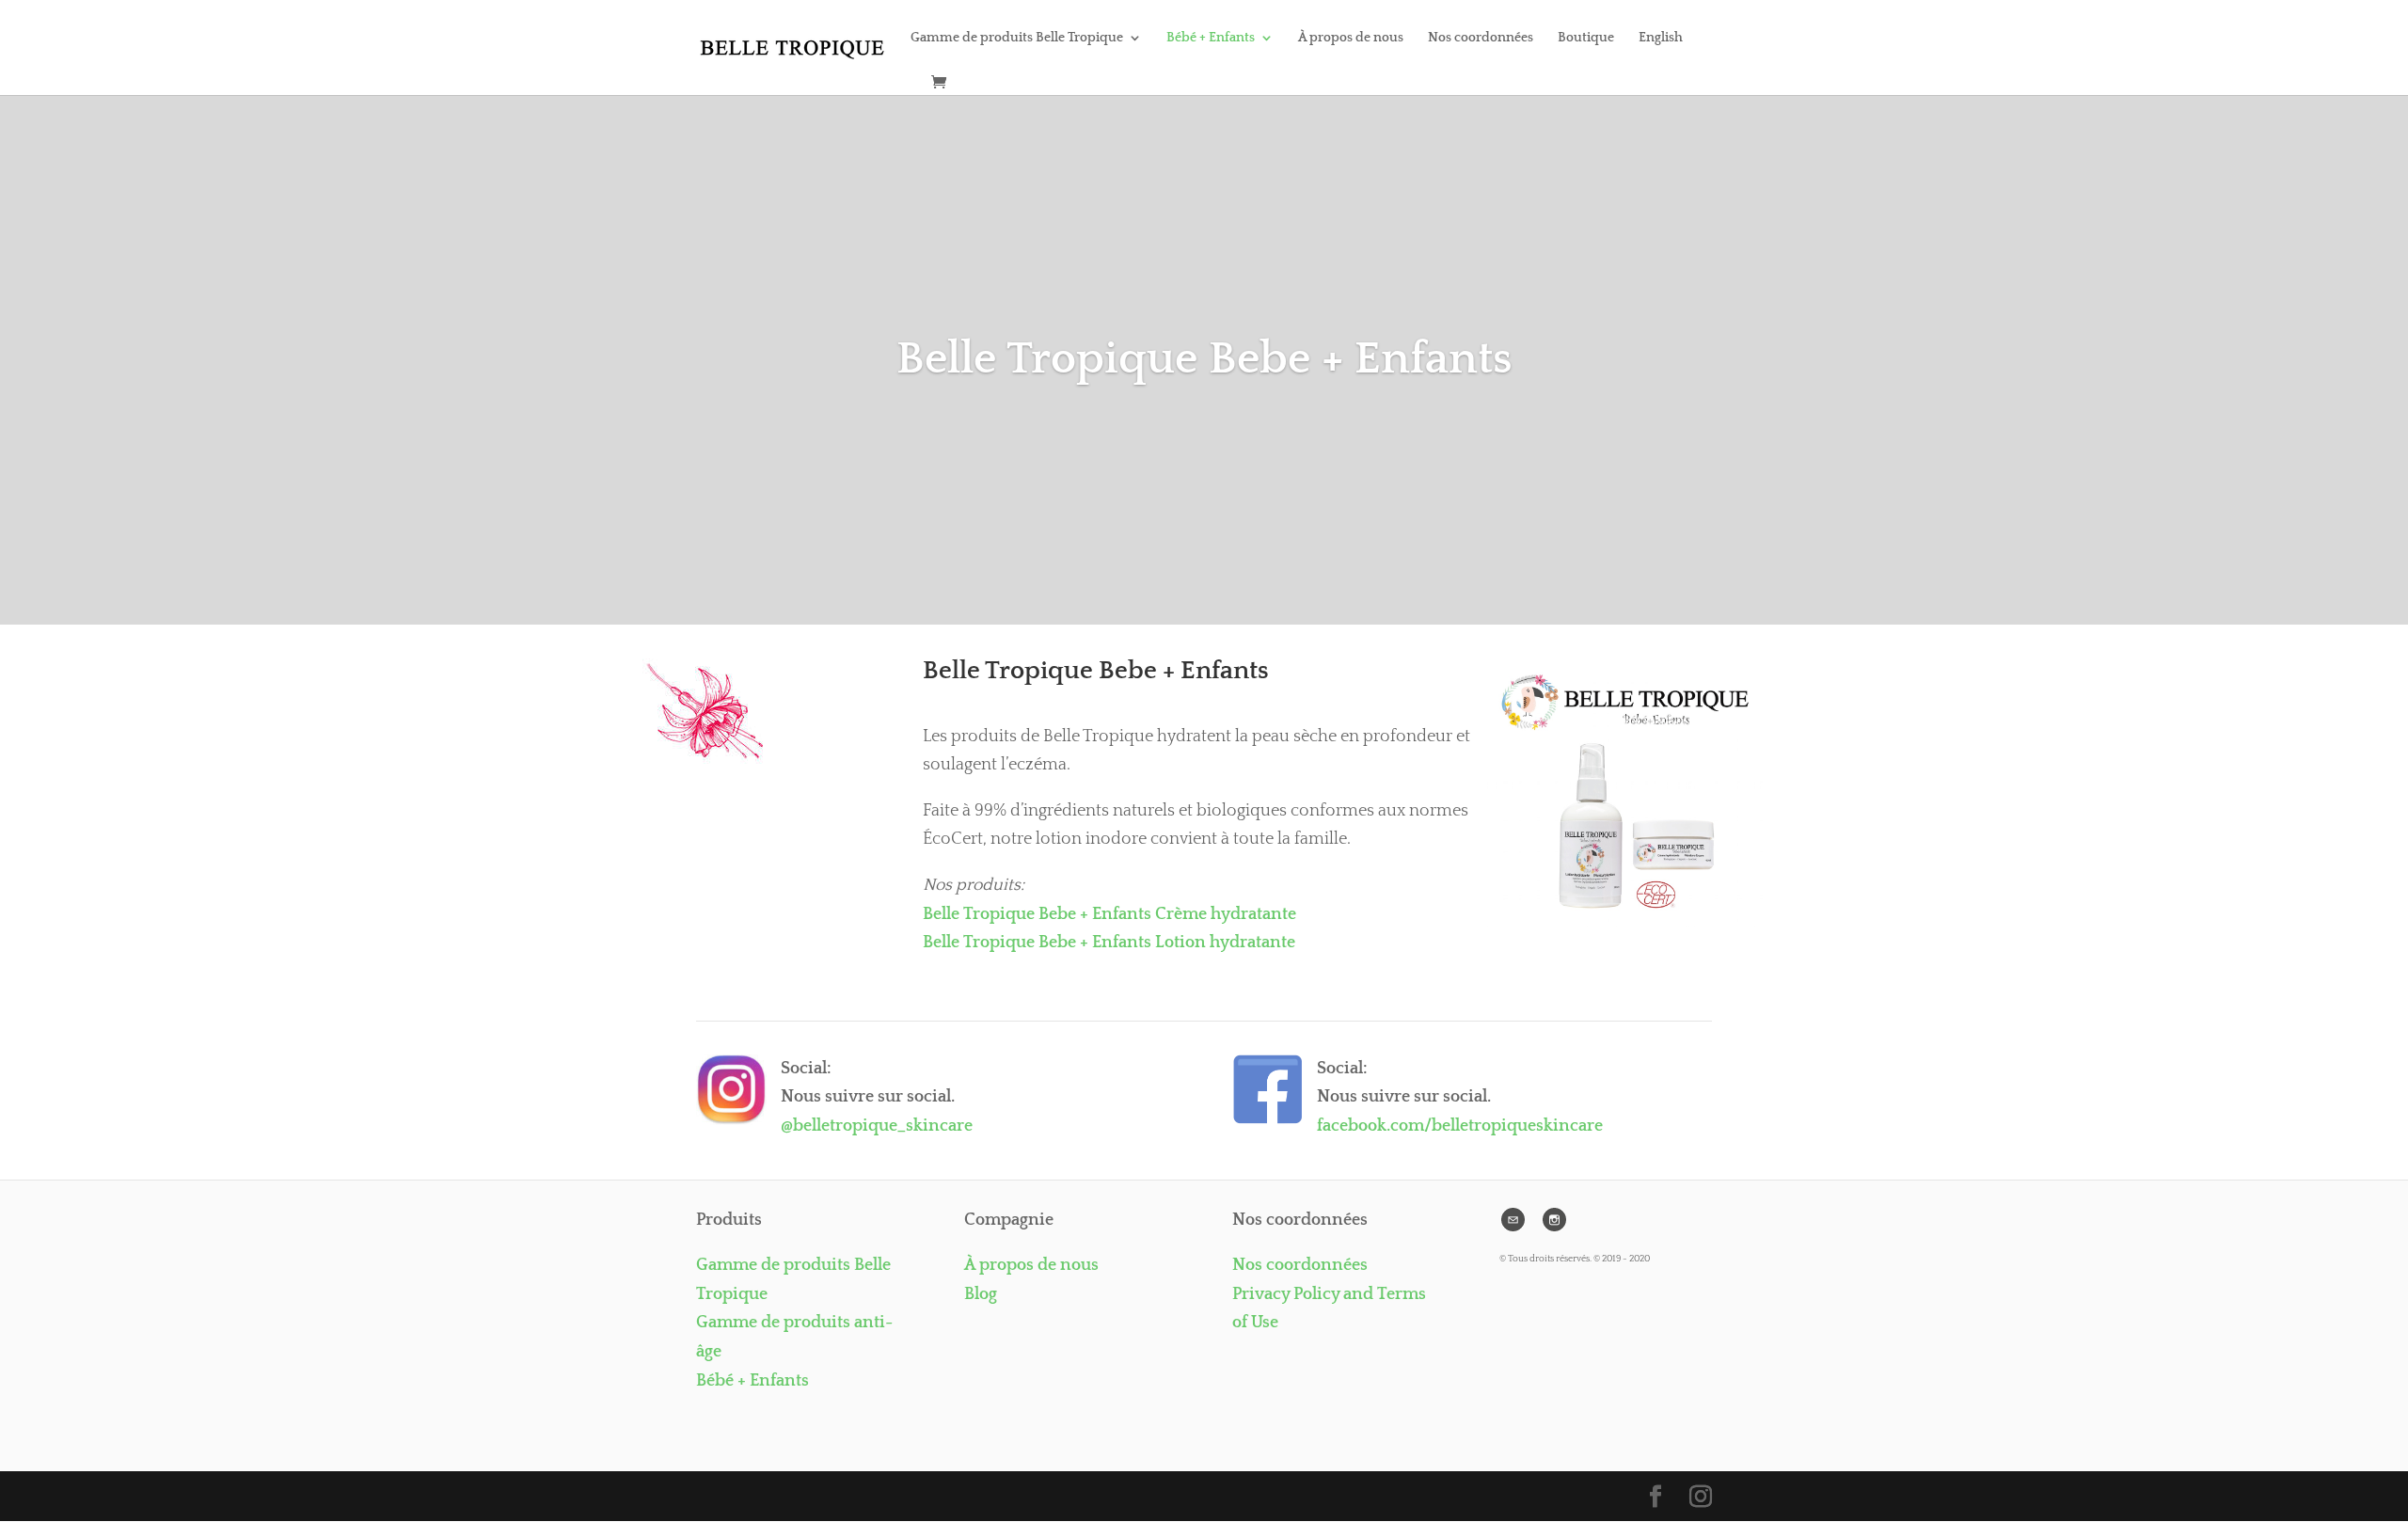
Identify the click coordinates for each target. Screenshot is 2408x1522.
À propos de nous (1351, 38)
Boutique (1586, 38)
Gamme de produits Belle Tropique (1017, 38)
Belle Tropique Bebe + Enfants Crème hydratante (1109, 914)
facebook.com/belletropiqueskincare (1460, 1126)
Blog (981, 1294)
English (1661, 38)
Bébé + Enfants (1211, 38)
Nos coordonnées (1481, 38)
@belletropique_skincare (877, 1126)
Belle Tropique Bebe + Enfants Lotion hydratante (1109, 943)
